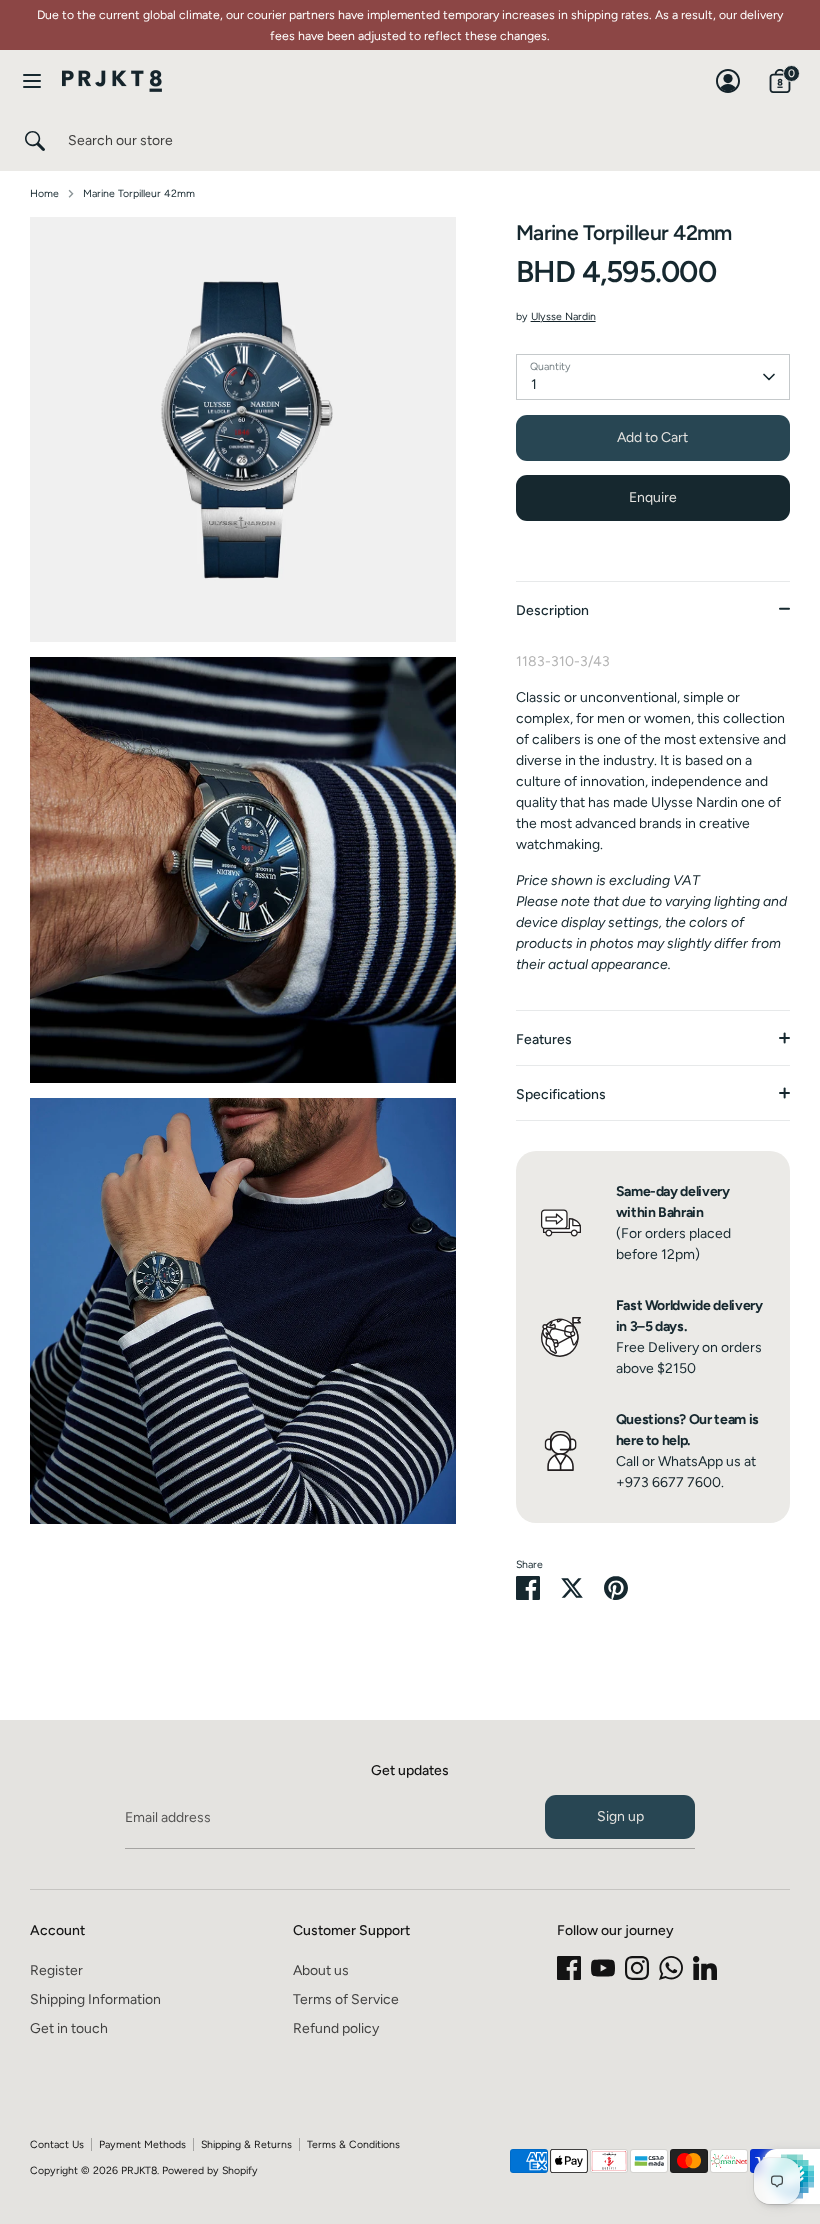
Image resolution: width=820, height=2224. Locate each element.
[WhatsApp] (671, 1968)
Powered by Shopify (210, 2170)
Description (552, 610)
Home (44, 193)
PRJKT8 (139, 2170)
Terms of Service (346, 1999)
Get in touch (69, 2028)
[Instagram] (637, 1968)
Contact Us (57, 2144)
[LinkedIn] (705, 1968)
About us (321, 1970)
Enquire (653, 497)
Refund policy (336, 2028)
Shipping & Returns (246, 2144)
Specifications (561, 1094)
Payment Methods (142, 2144)
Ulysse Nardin (563, 316)
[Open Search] (34, 141)
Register (56, 1970)
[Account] (728, 71)
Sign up (620, 1816)
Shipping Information (95, 1999)
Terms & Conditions (353, 2144)
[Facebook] (569, 1968)
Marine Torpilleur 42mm (139, 193)
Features (544, 1039)
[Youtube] (603, 1968)
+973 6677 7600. (670, 1482)
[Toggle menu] (32, 80)
